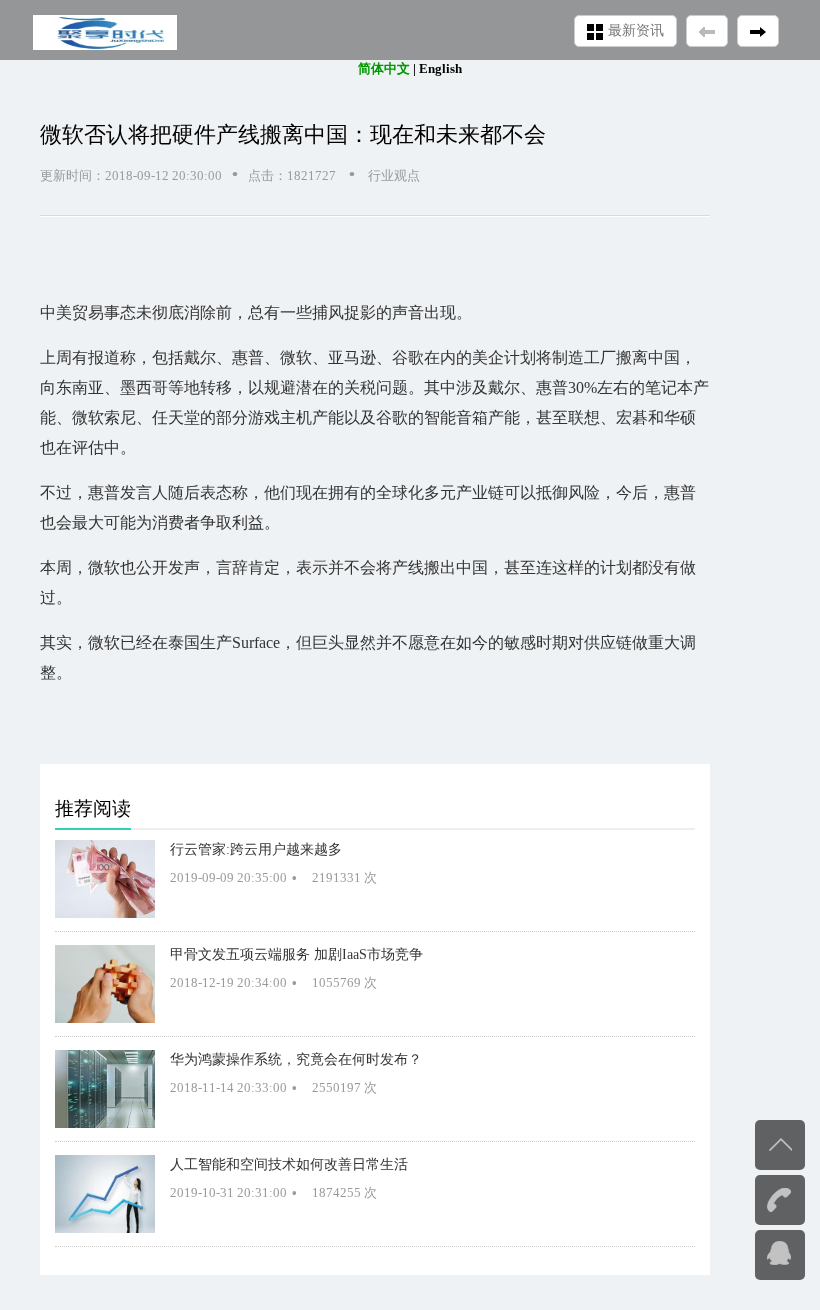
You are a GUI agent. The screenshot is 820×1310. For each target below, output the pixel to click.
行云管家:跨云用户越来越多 (256, 849)
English (440, 68)
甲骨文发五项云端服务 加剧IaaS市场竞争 (296, 954)
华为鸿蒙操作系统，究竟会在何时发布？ (296, 1059)
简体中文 (384, 68)
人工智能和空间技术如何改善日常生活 (289, 1164)
